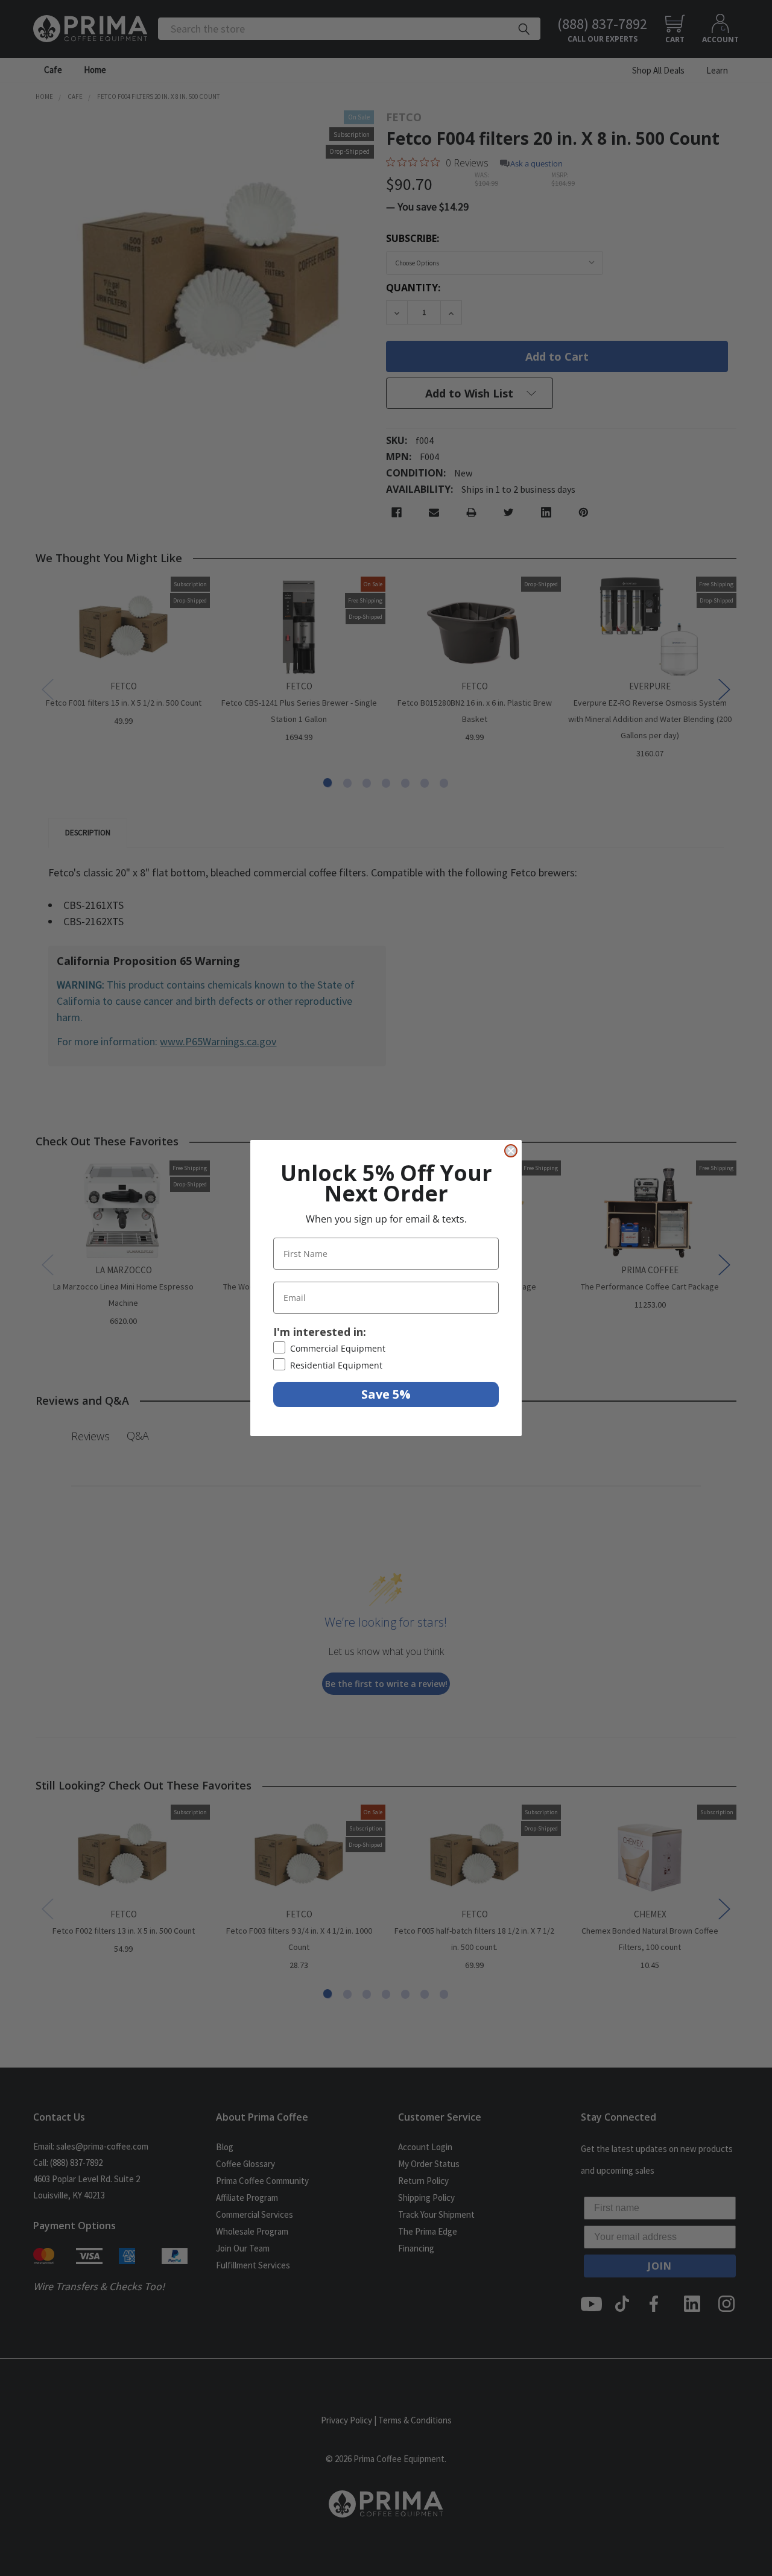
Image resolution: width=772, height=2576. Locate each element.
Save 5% (386, 1394)
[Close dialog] (511, 1151)
